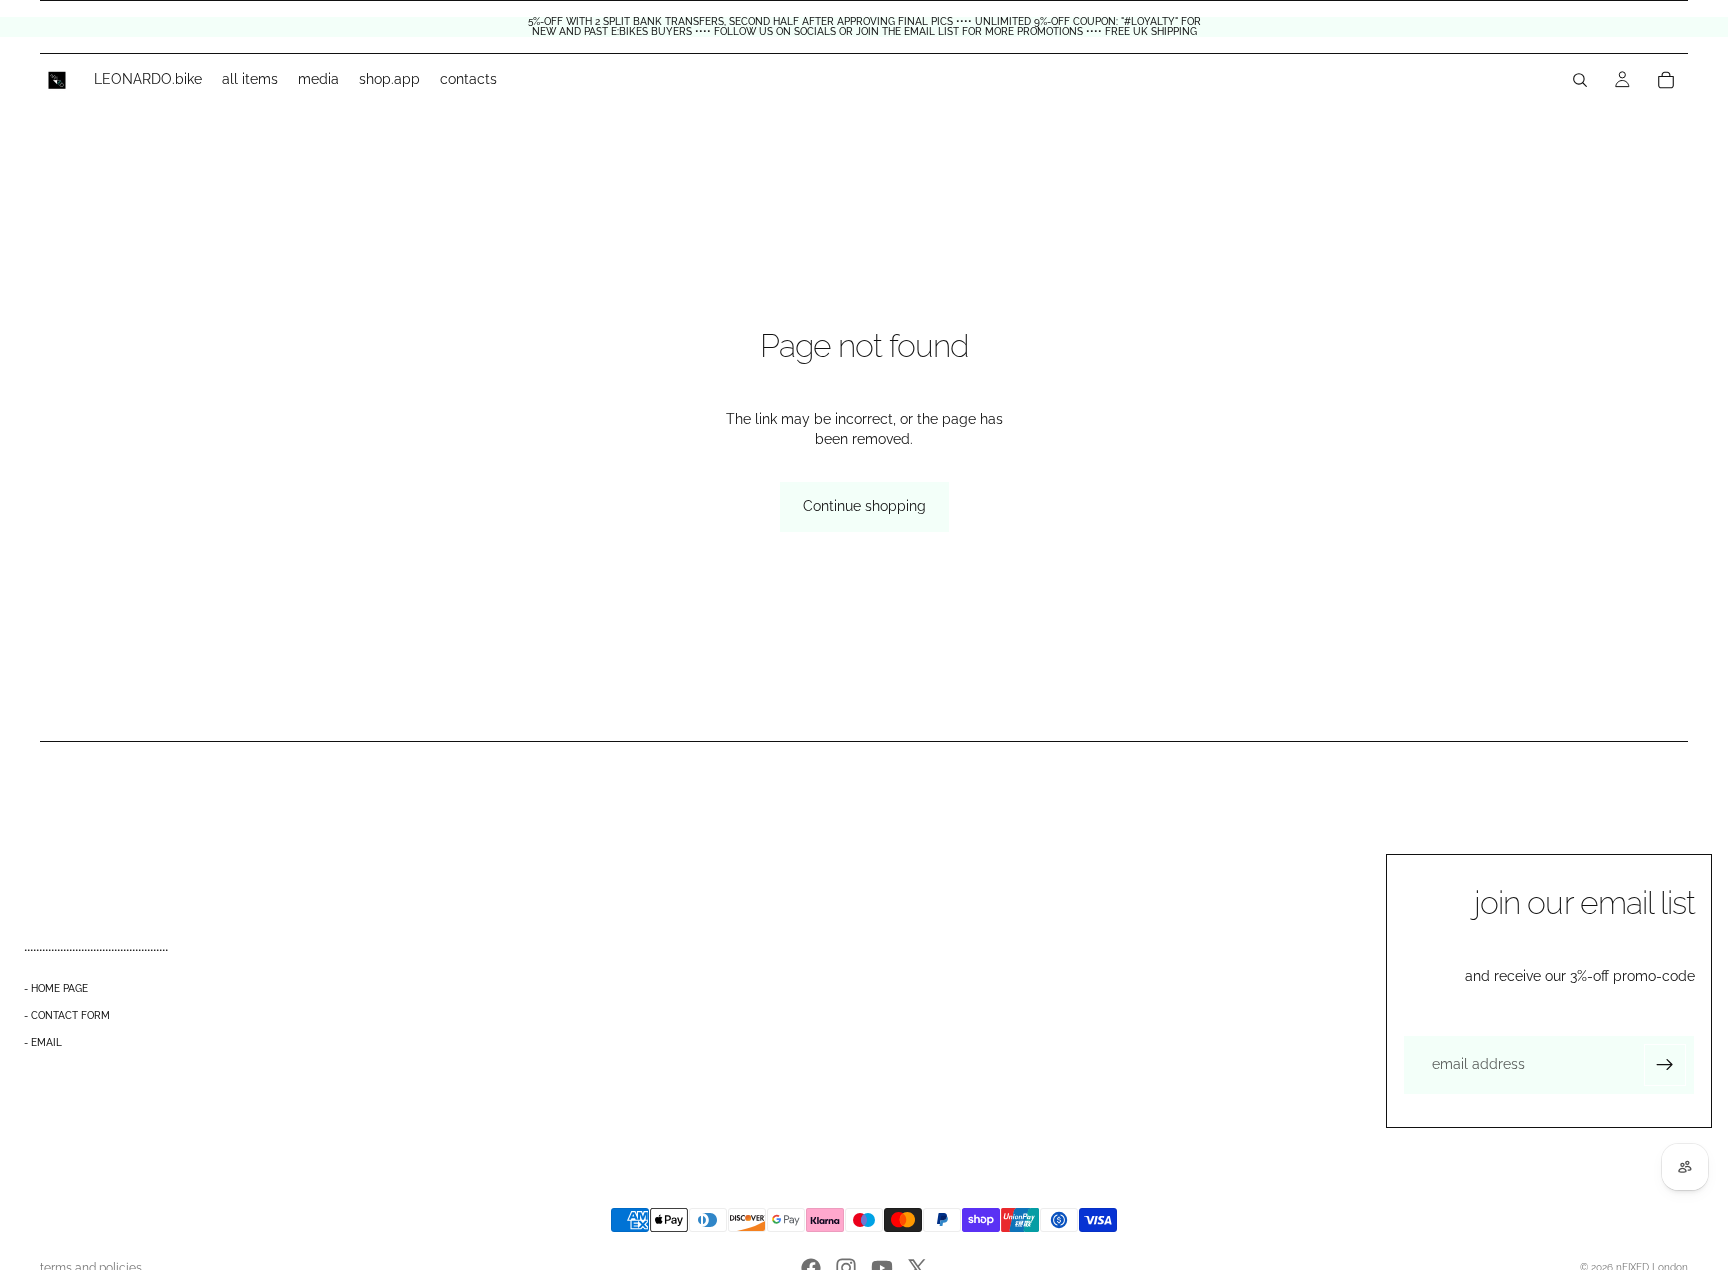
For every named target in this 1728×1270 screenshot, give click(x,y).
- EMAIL (43, 1042)
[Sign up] (1665, 1065)
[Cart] (1666, 80)
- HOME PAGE (56, 988)
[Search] (1580, 80)
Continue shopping (864, 506)
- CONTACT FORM (67, 1015)
